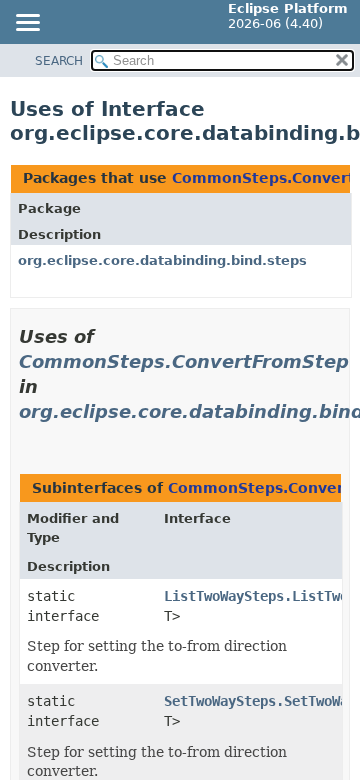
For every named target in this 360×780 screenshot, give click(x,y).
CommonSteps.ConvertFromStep (184, 361)
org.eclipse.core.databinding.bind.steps (162, 260)
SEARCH (59, 61)
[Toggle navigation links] (27, 24)
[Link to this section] (27, 436)
